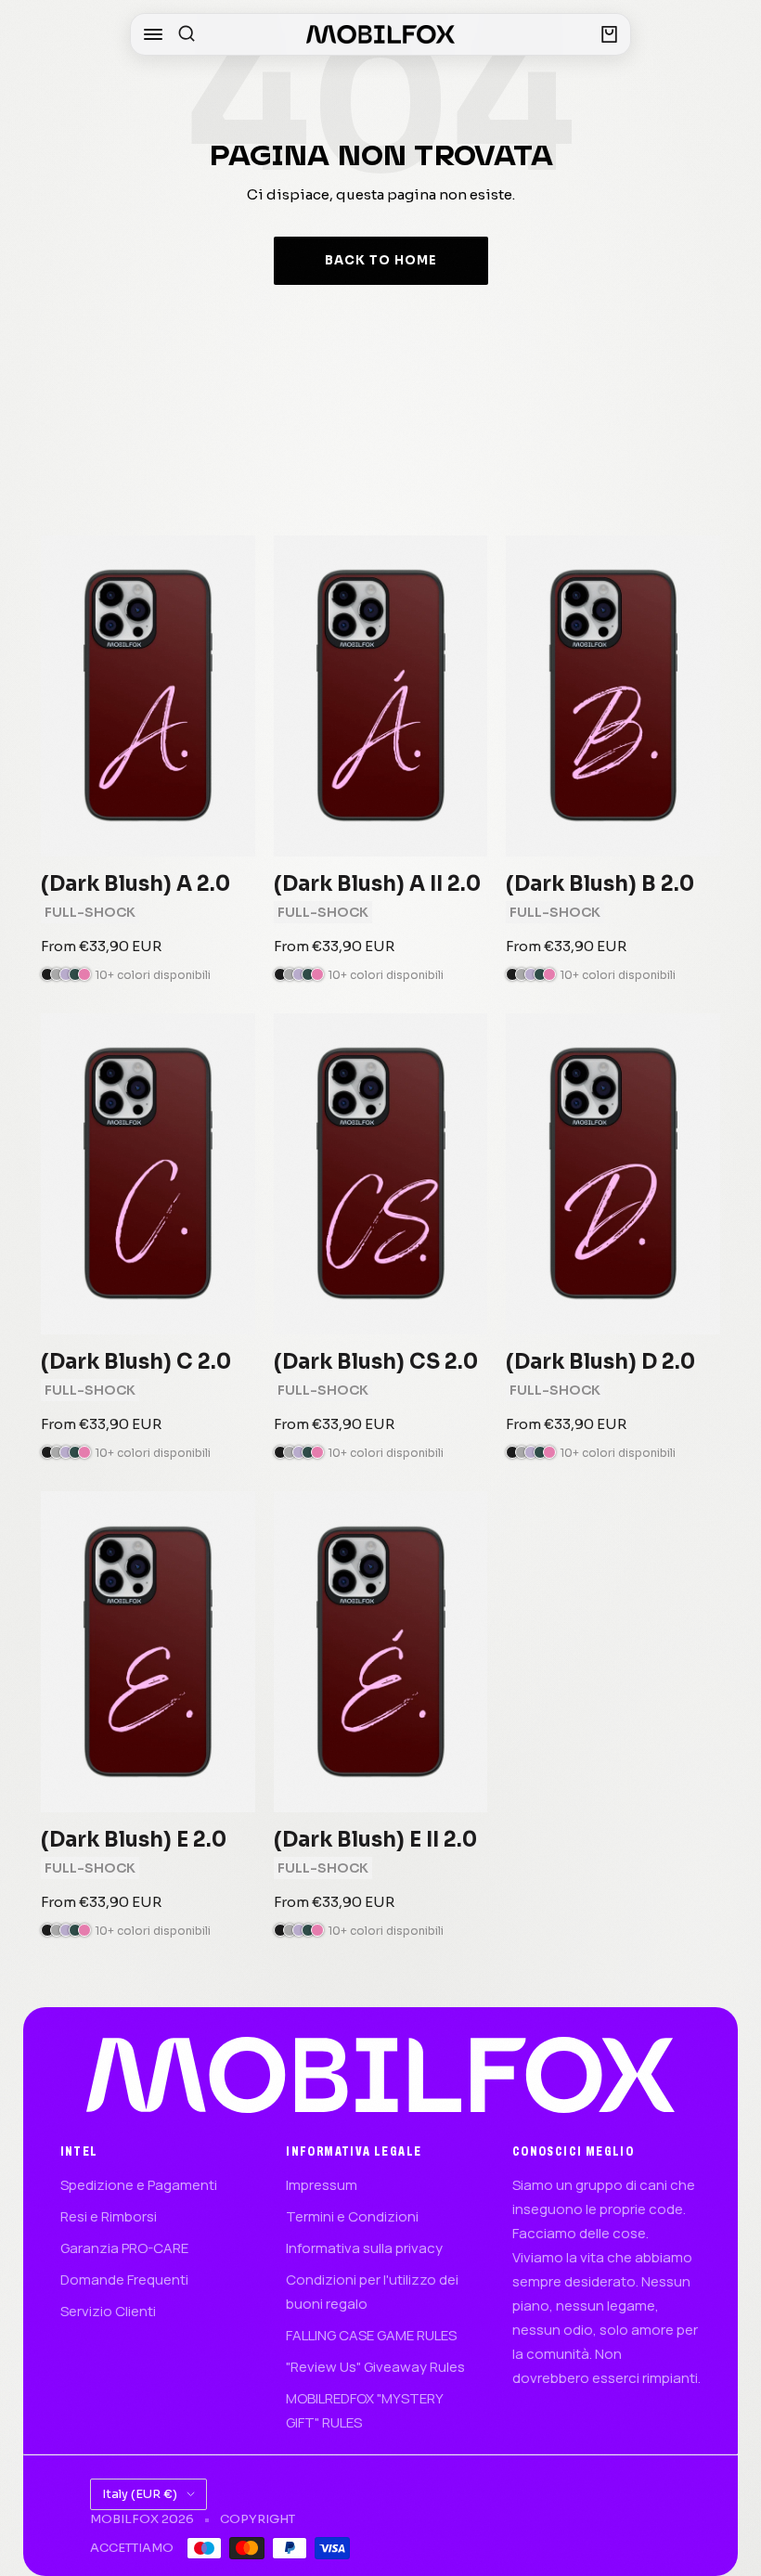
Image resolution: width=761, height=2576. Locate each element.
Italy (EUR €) (140, 2494)
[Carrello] (609, 34)
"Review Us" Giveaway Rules (375, 2367)
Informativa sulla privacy (364, 2248)
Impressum (322, 2185)
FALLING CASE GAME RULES (371, 2335)
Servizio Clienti (108, 2311)
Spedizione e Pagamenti (139, 2185)
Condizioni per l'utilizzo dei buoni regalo (372, 2292)
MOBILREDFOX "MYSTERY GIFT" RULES (364, 2410)
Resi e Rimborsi (109, 2216)
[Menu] (153, 34)
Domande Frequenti (124, 2280)
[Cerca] (187, 34)
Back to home (381, 260)
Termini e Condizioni (352, 2216)
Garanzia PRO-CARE (124, 2248)
